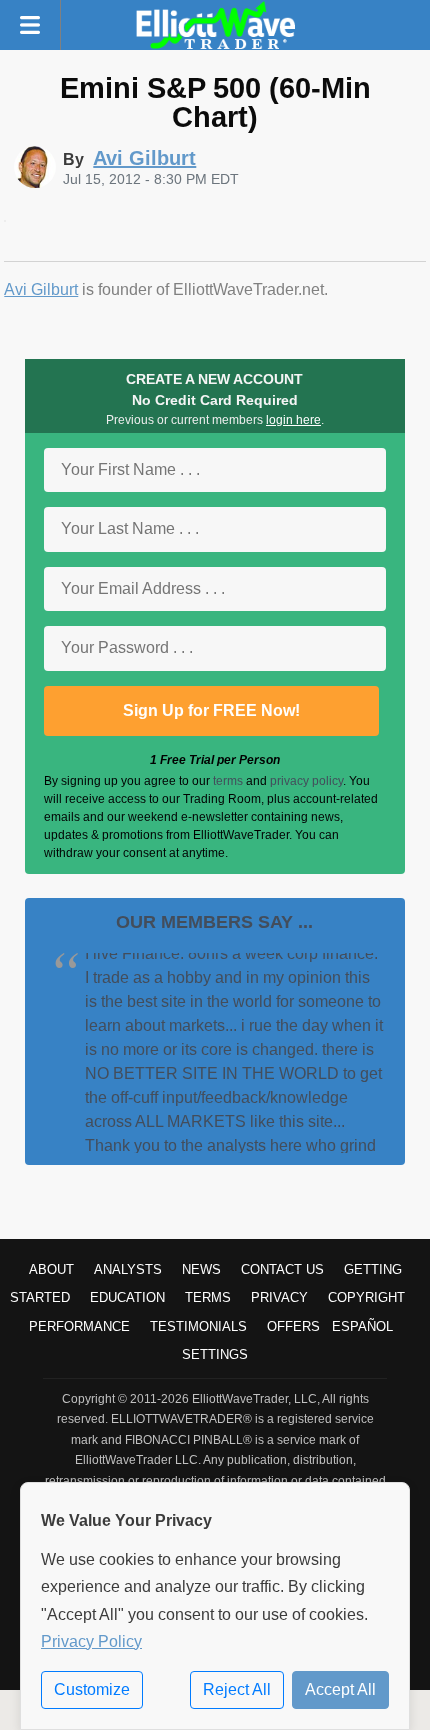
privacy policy (306, 781)
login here (293, 420)
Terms (208, 1297)
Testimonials (198, 1326)
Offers (293, 1326)
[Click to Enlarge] (5, 216)
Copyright (366, 1297)
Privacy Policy (91, 1641)
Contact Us (282, 1269)
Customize (92, 1689)
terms (228, 781)
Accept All (340, 1689)
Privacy (279, 1297)
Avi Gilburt (41, 289)
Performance (79, 1326)
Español (362, 1326)
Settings (215, 1354)
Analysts (128, 1269)
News (201, 1269)
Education (127, 1297)
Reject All (237, 1689)
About (51, 1269)
